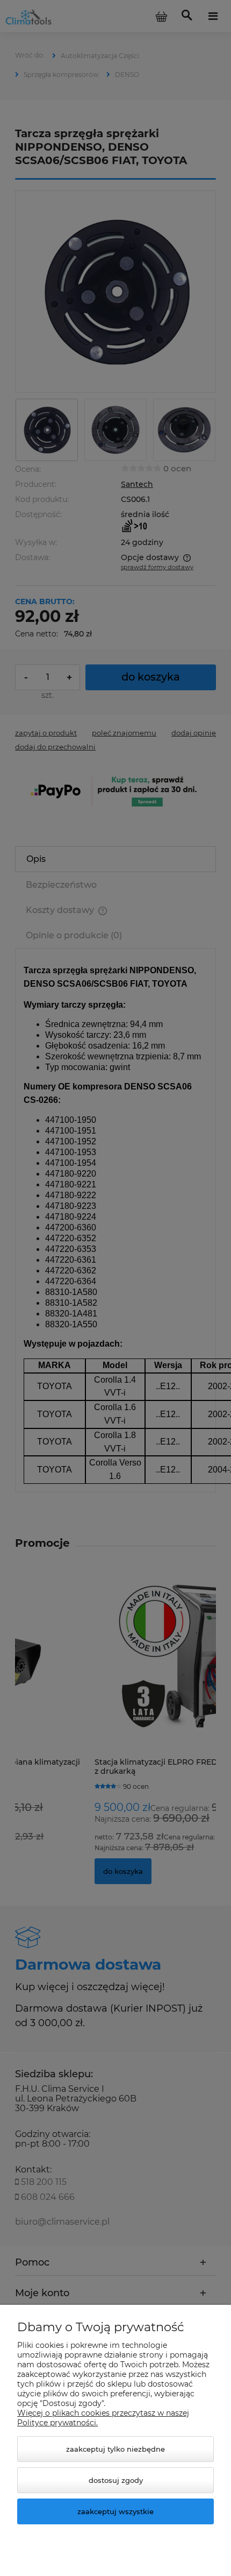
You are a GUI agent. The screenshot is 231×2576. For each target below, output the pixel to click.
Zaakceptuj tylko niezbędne (115, 2449)
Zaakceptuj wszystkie (115, 2511)
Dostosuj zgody (116, 2480)
